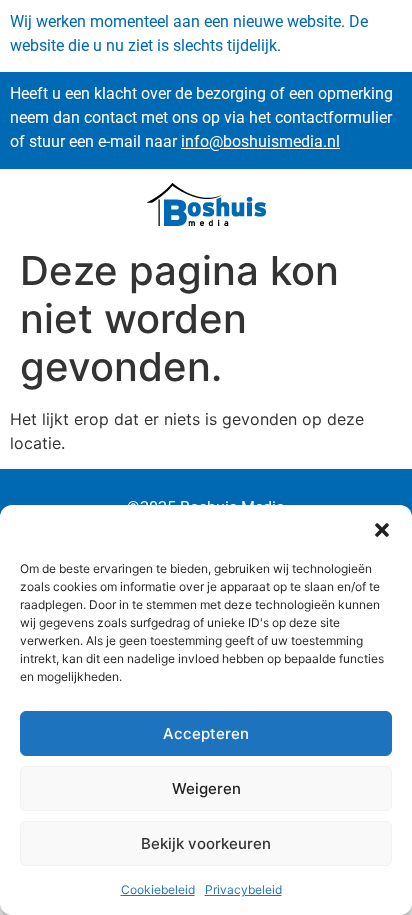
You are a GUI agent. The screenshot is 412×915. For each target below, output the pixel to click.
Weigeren (206, 788)
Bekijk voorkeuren (206, 843)
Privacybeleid (243, 889)
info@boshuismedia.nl (260, 141)
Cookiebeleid (158, 889)
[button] (382, 530)
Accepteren (206, 733)
